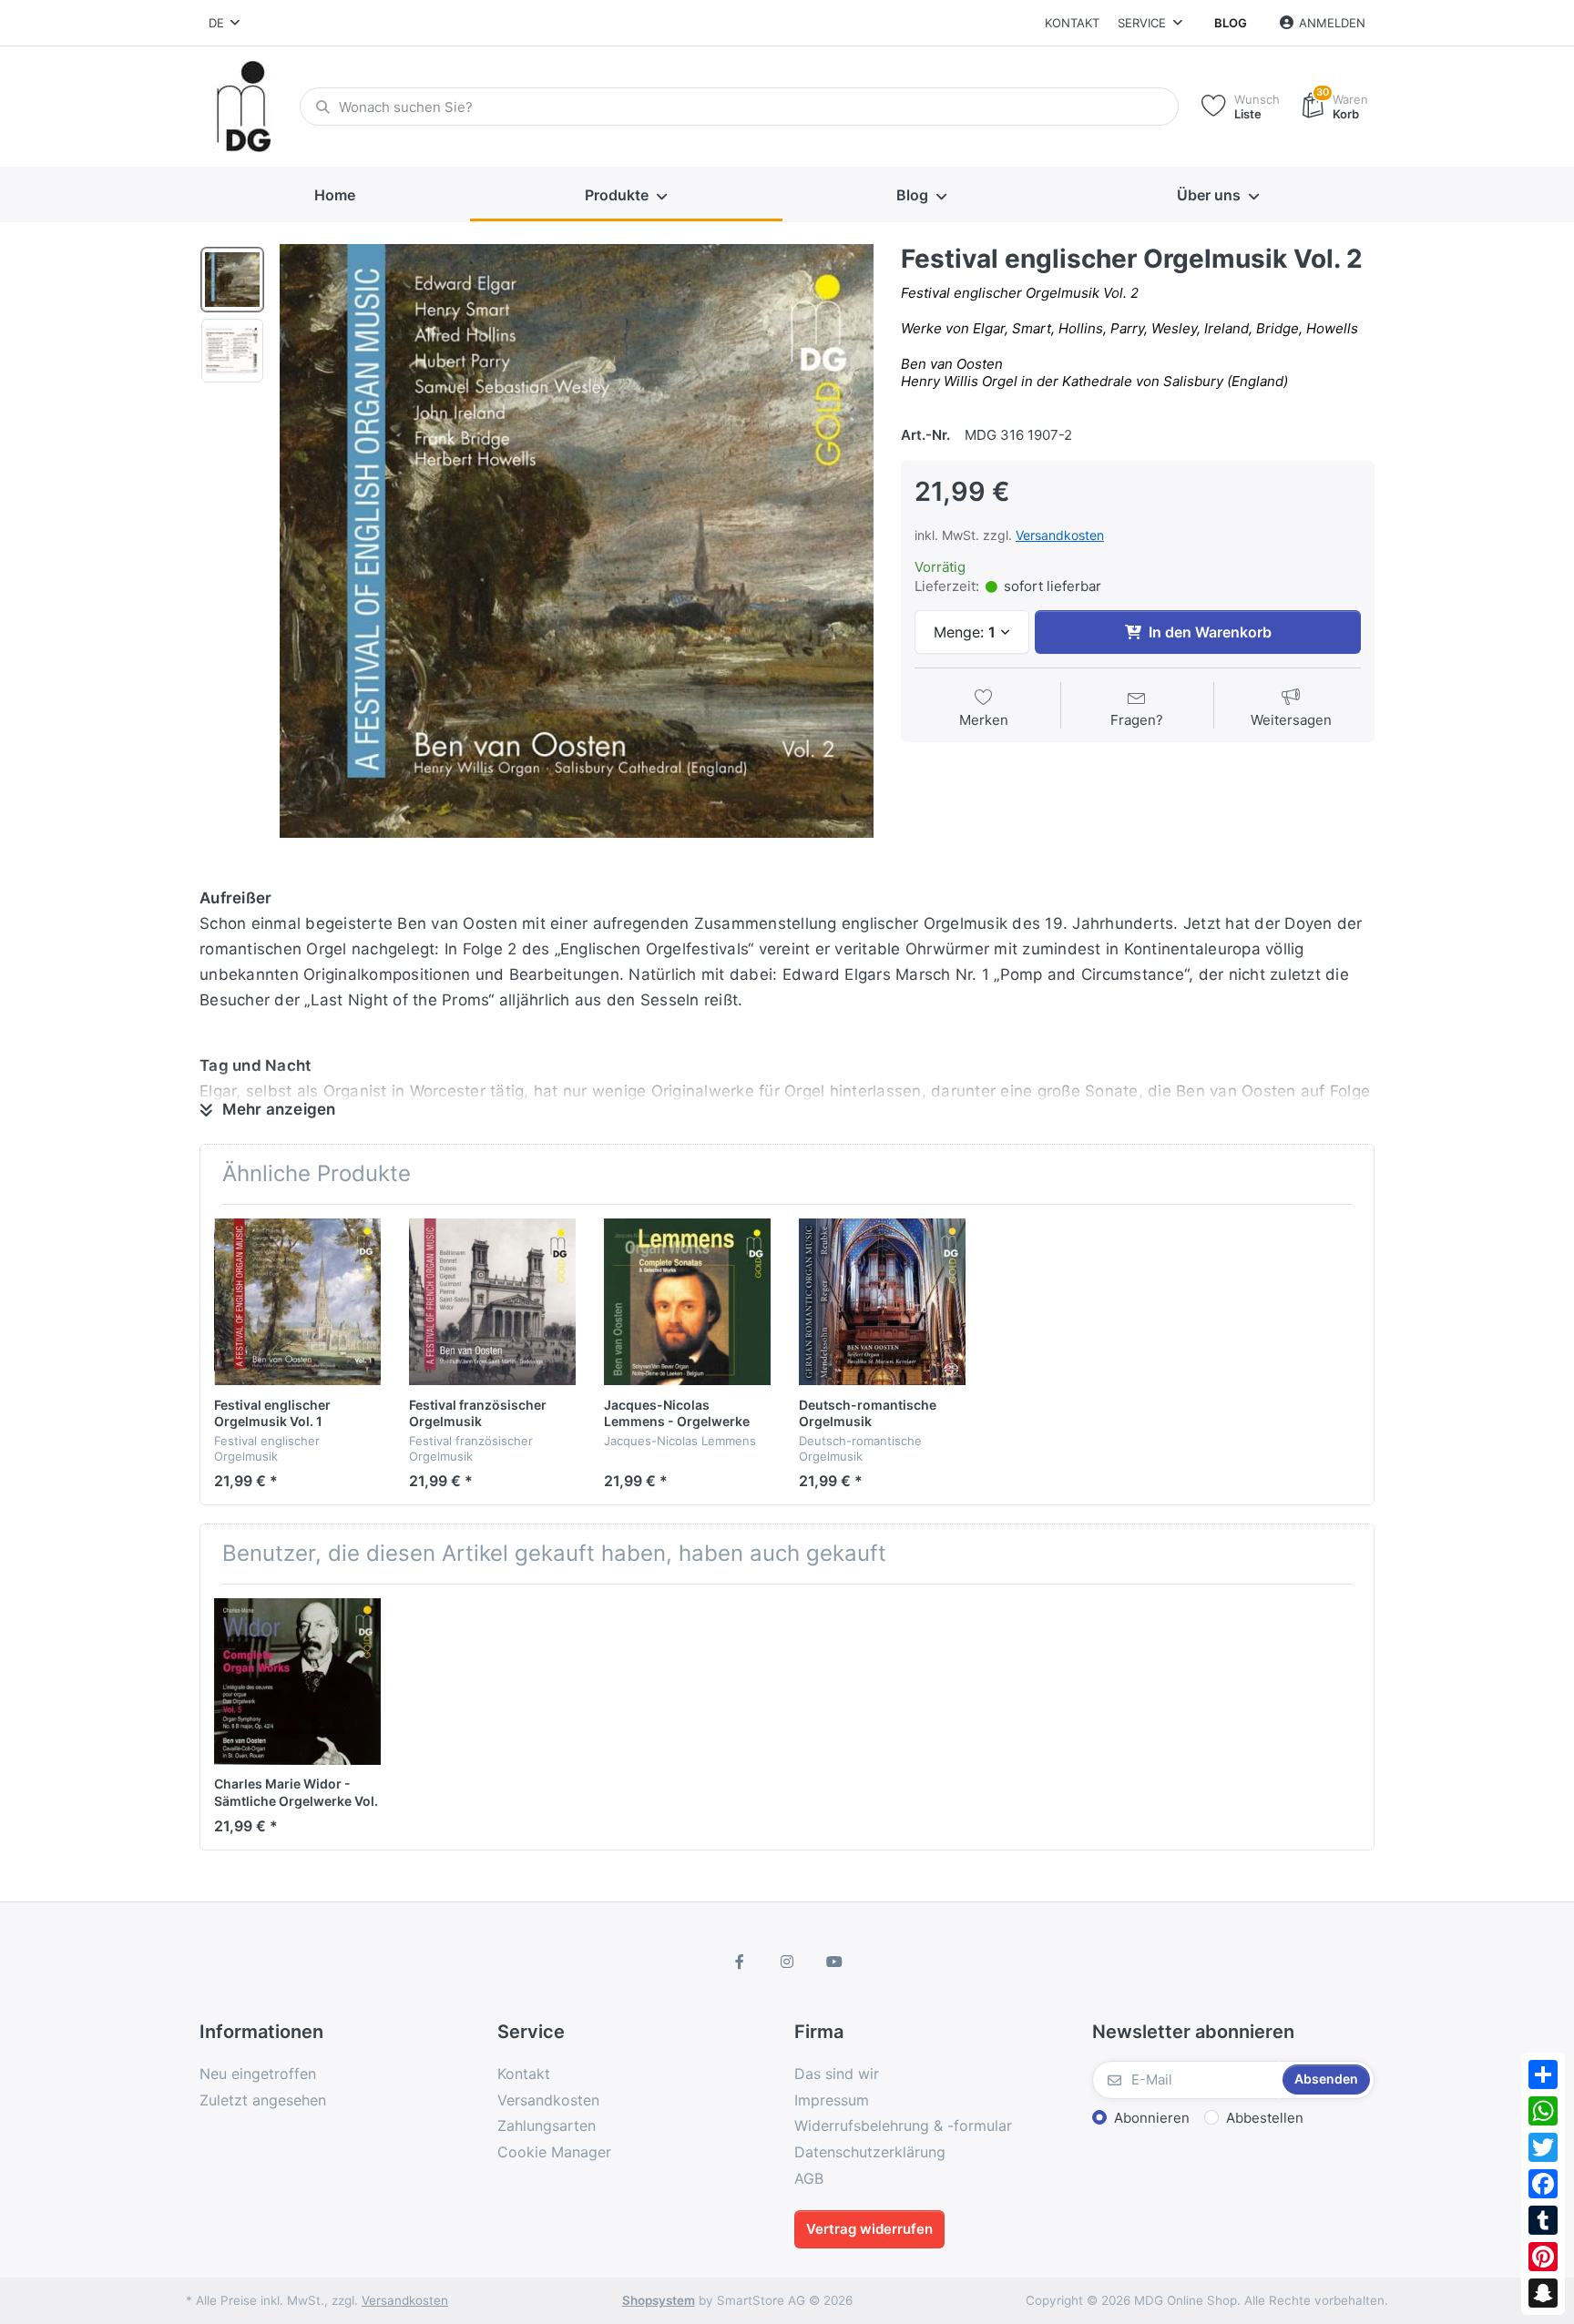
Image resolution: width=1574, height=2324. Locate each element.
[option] (577, 541)
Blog (1231, 23)
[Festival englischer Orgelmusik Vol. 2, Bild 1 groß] (232, 280)
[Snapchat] (1543, 2293)
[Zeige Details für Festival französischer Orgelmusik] (492, 1302)
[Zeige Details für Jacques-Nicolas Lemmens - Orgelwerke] (687, 1302)
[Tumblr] (1543, 2220)
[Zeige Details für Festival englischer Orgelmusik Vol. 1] (297, 1302)
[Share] (1543, 2074)
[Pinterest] (1543, 2257)
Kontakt (1072, 23)
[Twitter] (1543, 2147)
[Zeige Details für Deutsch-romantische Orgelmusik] (882, 1302)
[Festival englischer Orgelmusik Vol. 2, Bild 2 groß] (232, 351)
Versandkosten (1060, 535)
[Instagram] (787, 1962)
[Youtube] (834, 1962)
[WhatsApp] (1543, 2111)
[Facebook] (1543, 2184)
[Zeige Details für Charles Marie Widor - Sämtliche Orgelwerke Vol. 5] (297, 1682)
